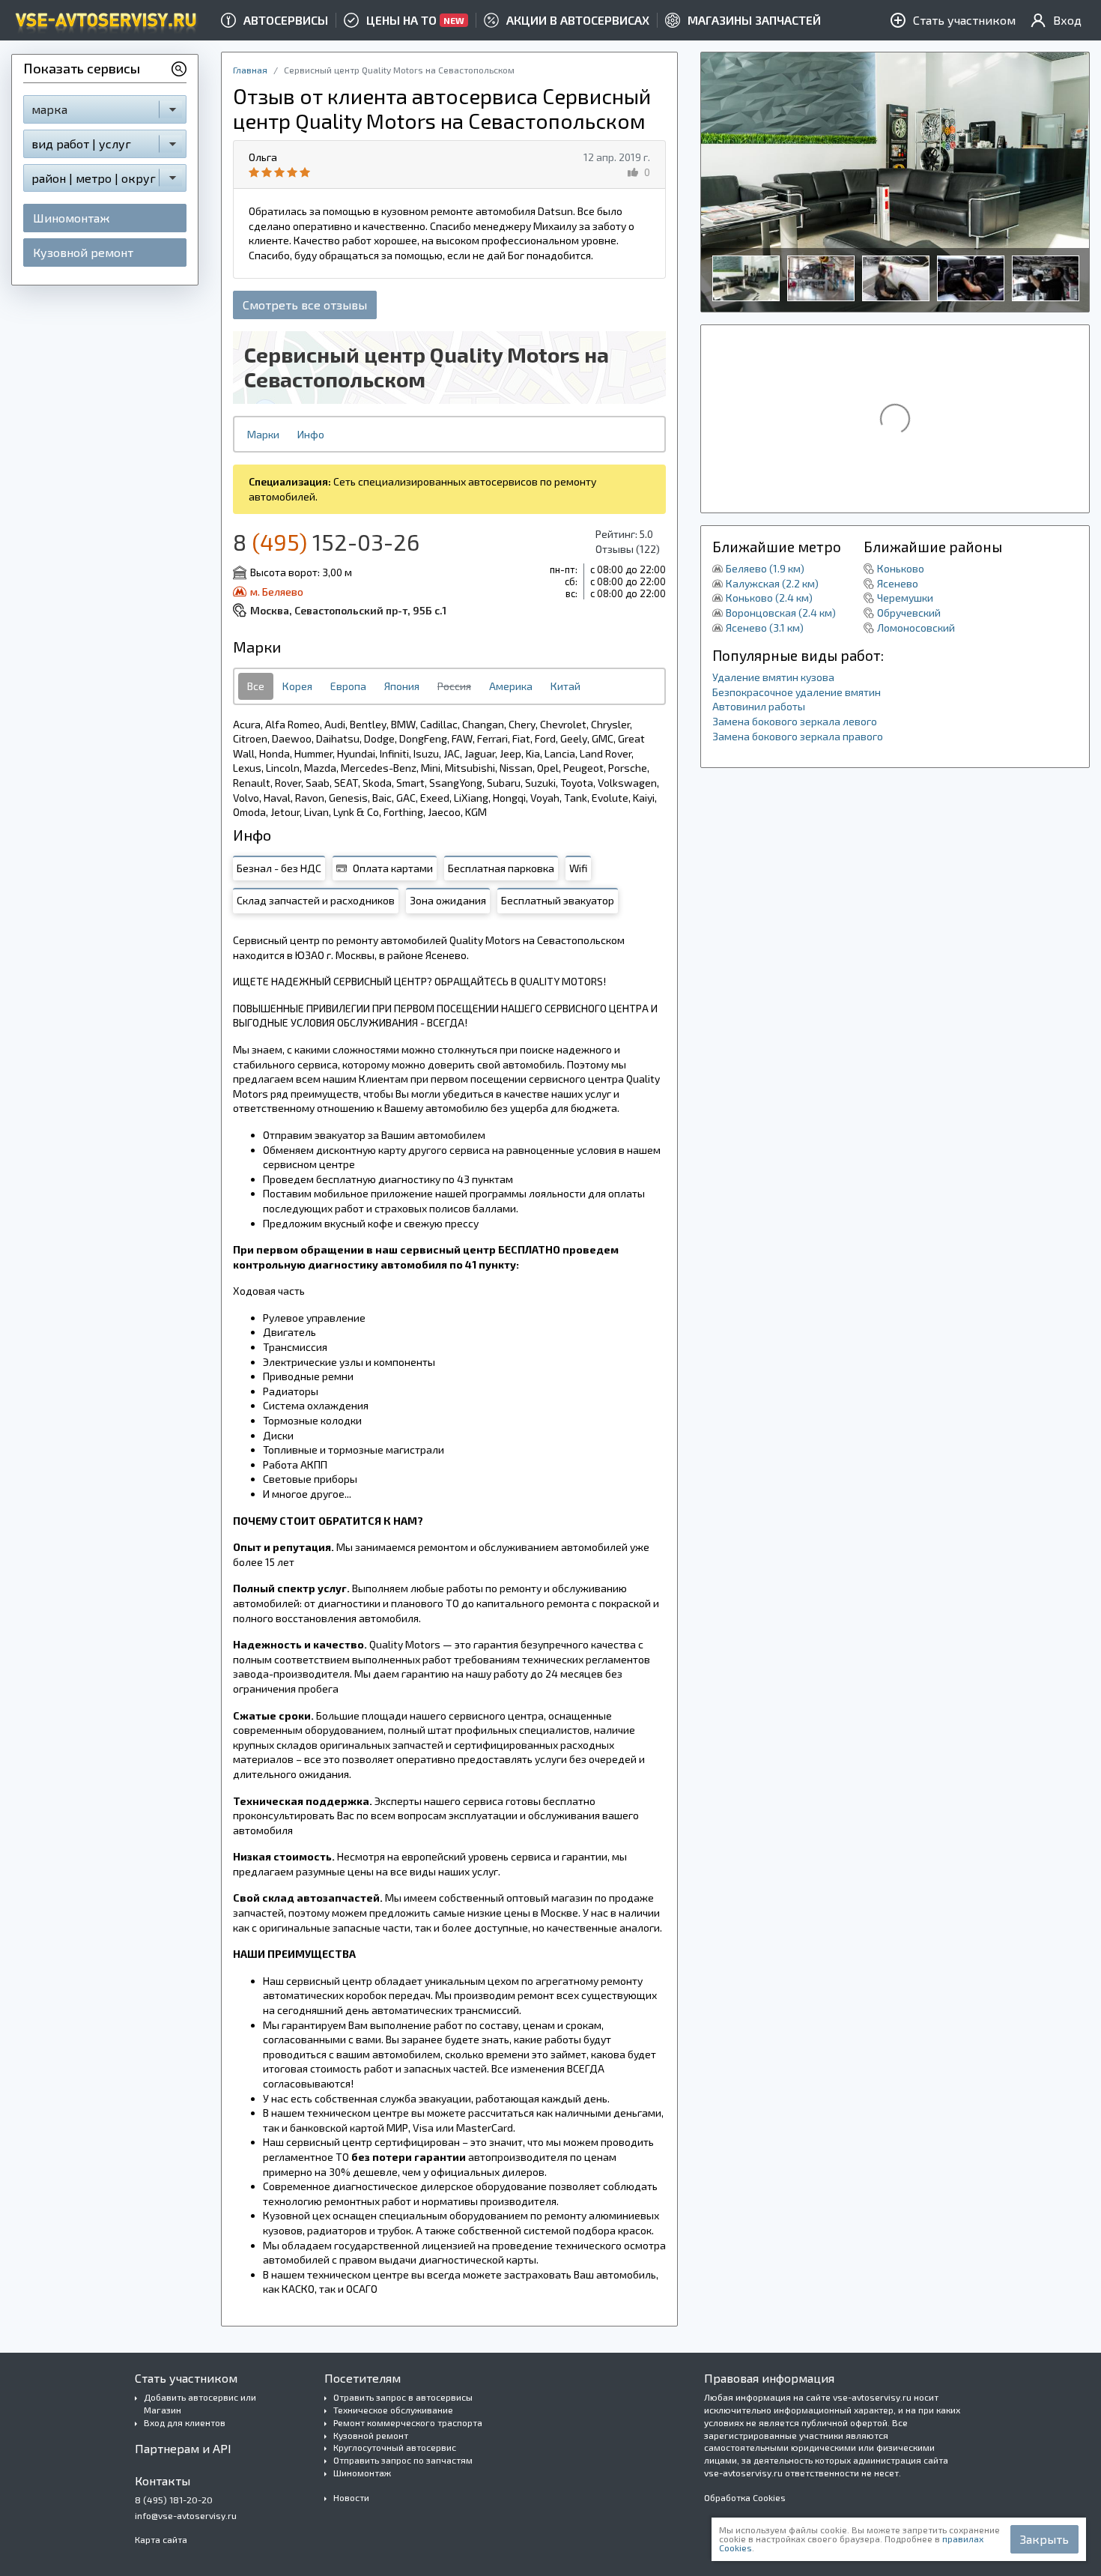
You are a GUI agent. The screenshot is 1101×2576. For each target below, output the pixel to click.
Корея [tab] (297, 686)
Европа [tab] (348, 686)
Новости (351, 2497)
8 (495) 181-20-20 (174, 2500)
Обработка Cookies (745, 2497)
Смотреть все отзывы (305, 305)
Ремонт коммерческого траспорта (408, 2422)
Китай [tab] (565, 686)
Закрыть (1044, 2539)
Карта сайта (161, 2539)
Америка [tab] (511, 686)
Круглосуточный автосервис (395, 2447)
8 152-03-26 (326, 542)
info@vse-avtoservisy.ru (186, 2515)
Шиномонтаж (71, 218)
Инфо (311, 434)
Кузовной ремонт (83, 252)
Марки (263, 434)
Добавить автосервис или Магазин (200, 2403)
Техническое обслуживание (393, 2410)
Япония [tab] (402, 686)
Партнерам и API (183, 2448)
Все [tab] (256, 686)
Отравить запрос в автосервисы (403, 2397)
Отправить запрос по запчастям (403, 2460)
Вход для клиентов (185, 2422)
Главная (250, 70)
